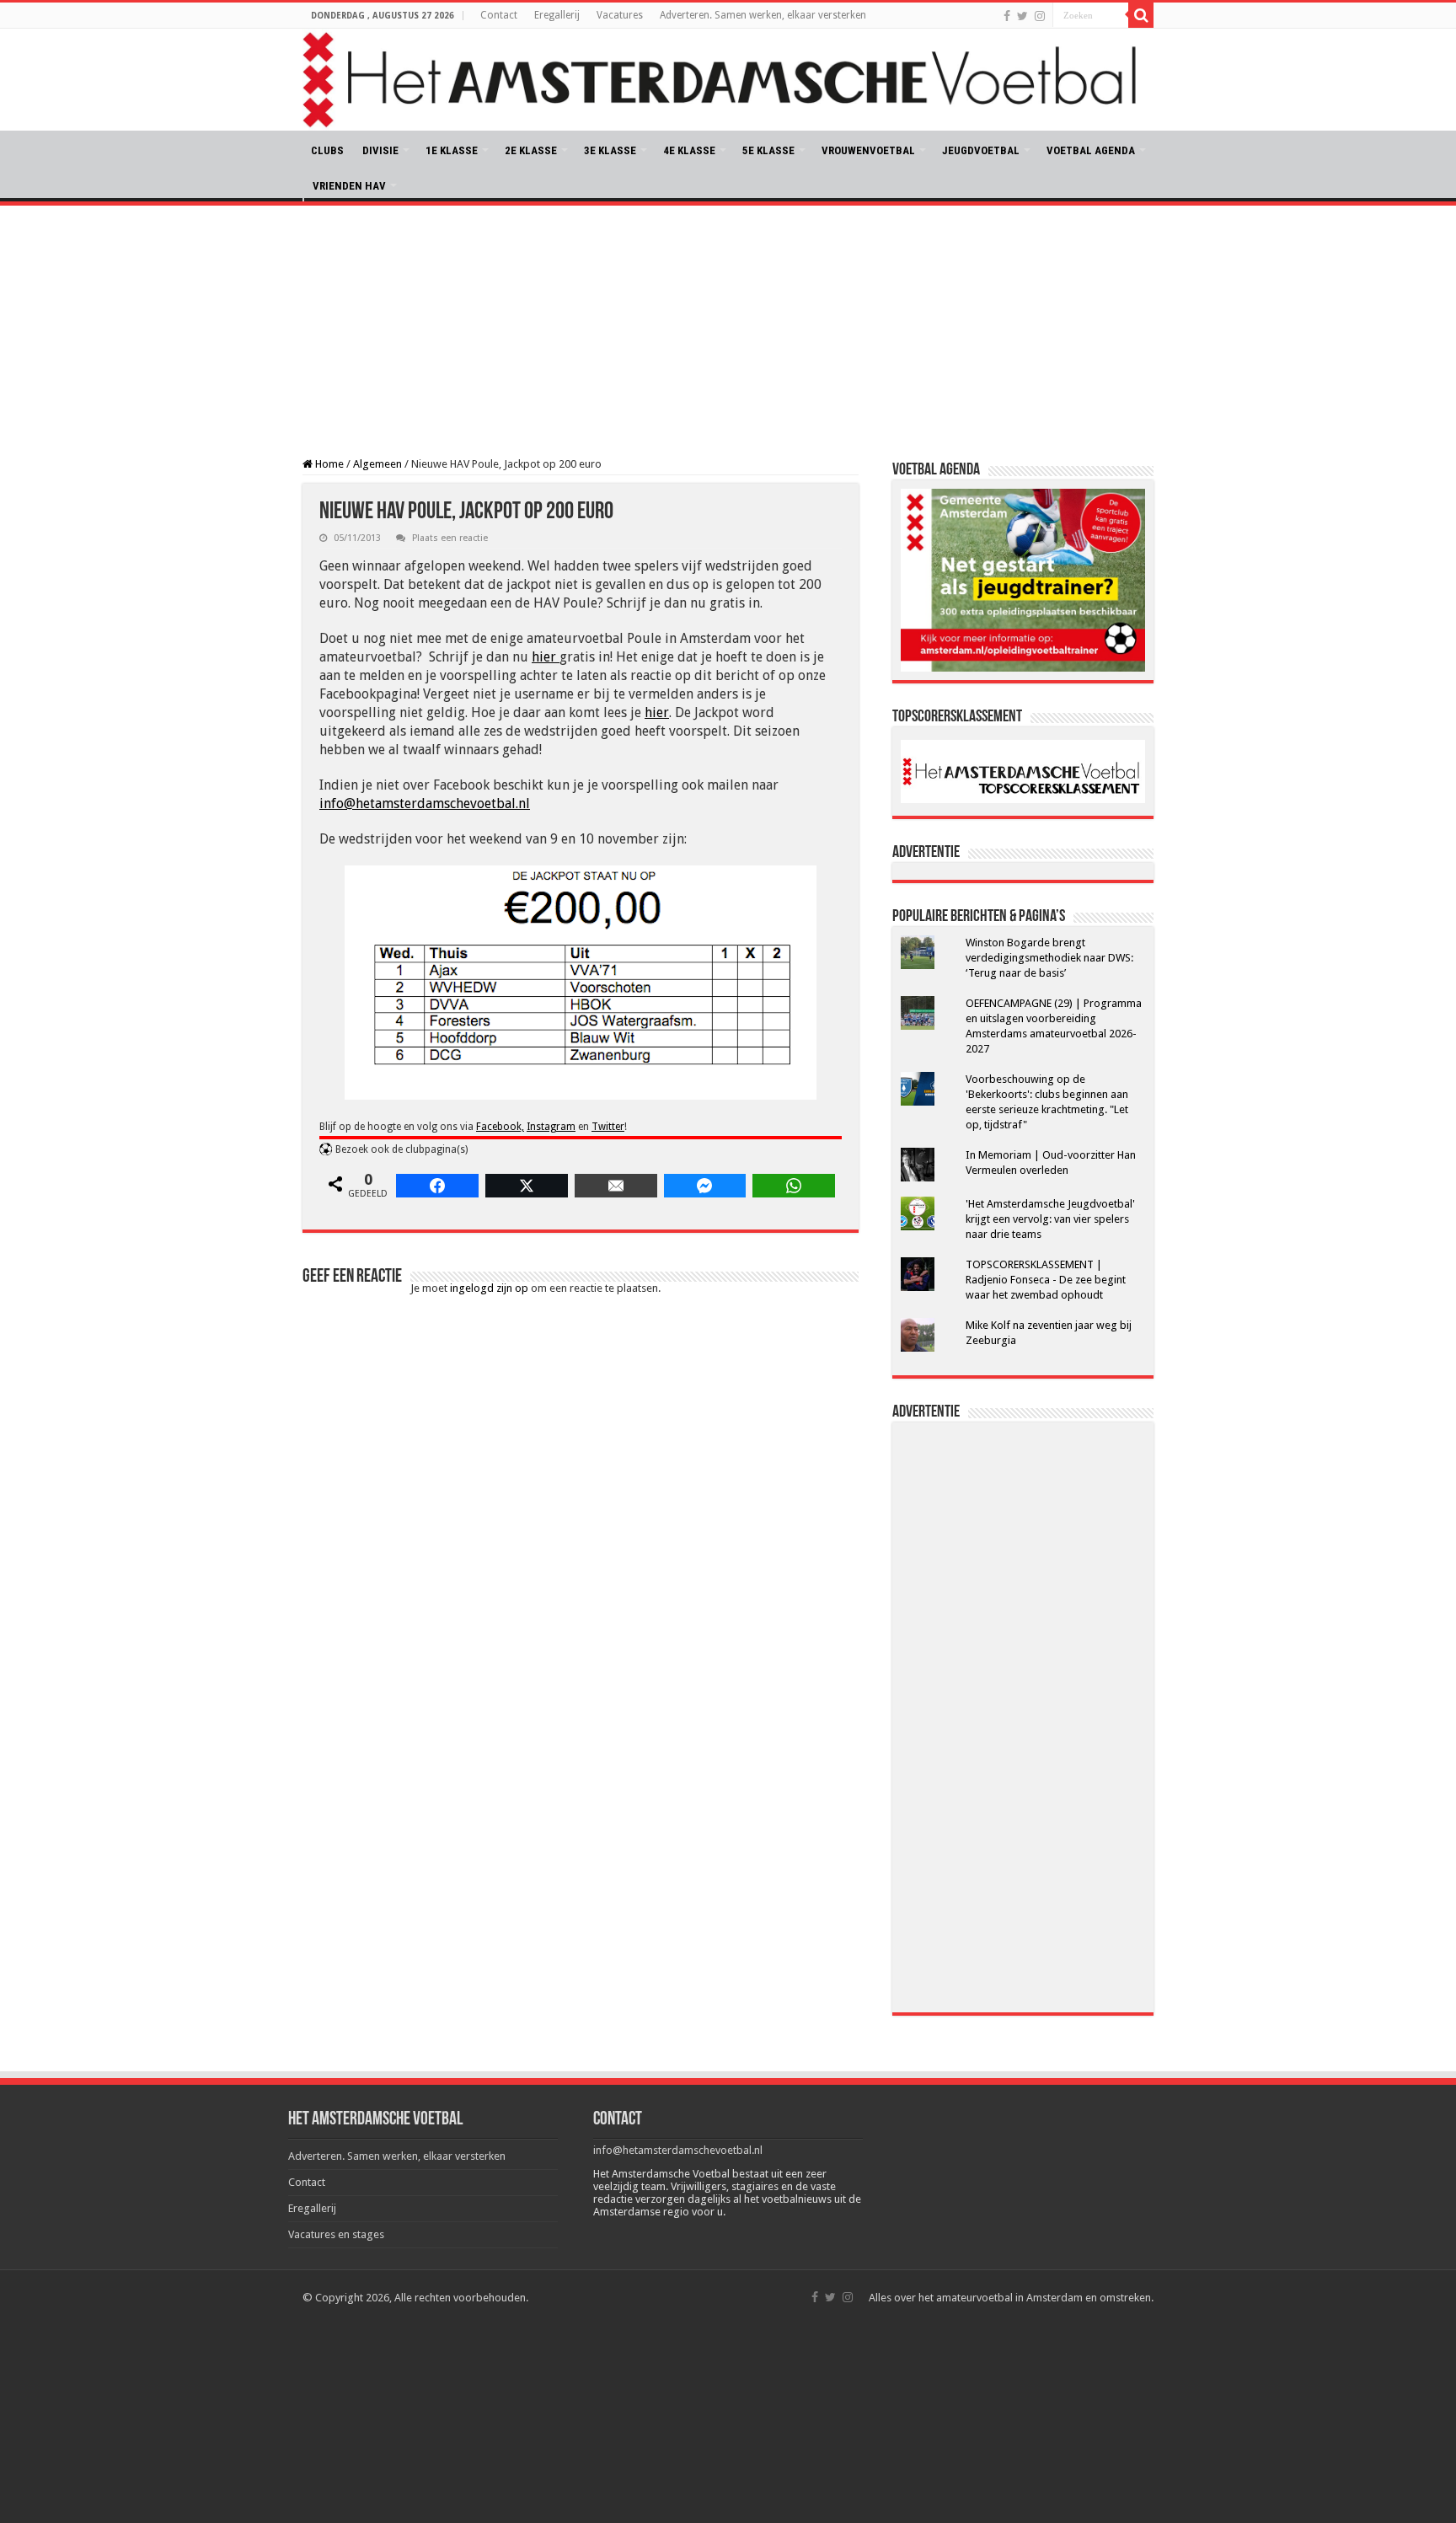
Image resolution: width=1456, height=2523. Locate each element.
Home (328, 464)
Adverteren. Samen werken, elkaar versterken (763, 15)
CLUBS (327, 150)
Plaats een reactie (450, 538)
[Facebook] (1007, 16)
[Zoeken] (1141, 15)
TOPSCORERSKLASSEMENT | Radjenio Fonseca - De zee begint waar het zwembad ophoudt (1046, 1280)
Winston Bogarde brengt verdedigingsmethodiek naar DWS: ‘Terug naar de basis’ (1049, 958)
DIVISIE (380, 150)
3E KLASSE (610, 150)
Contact (499, 15)
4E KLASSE (689, 150)
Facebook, (500, 1127)
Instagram (551, 1127)
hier (546, 657)
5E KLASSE (768, 150)
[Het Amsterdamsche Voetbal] (728, 80)
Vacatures (620, 15)
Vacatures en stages (336, 2234)
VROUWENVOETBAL (868, 150)
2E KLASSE (531, 150)
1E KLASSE (452, 150)
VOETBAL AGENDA (1091, 150)
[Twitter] (1022, 16)
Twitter (608, 1127)
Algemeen (377, 464)
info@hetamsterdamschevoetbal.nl (425, 804)
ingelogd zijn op (489, 1288)
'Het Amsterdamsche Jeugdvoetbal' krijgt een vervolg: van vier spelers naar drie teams (1050, 1219)
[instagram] (1040, 16)
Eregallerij (557, 15)
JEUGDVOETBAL (981, 150)
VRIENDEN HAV (349, 186)
